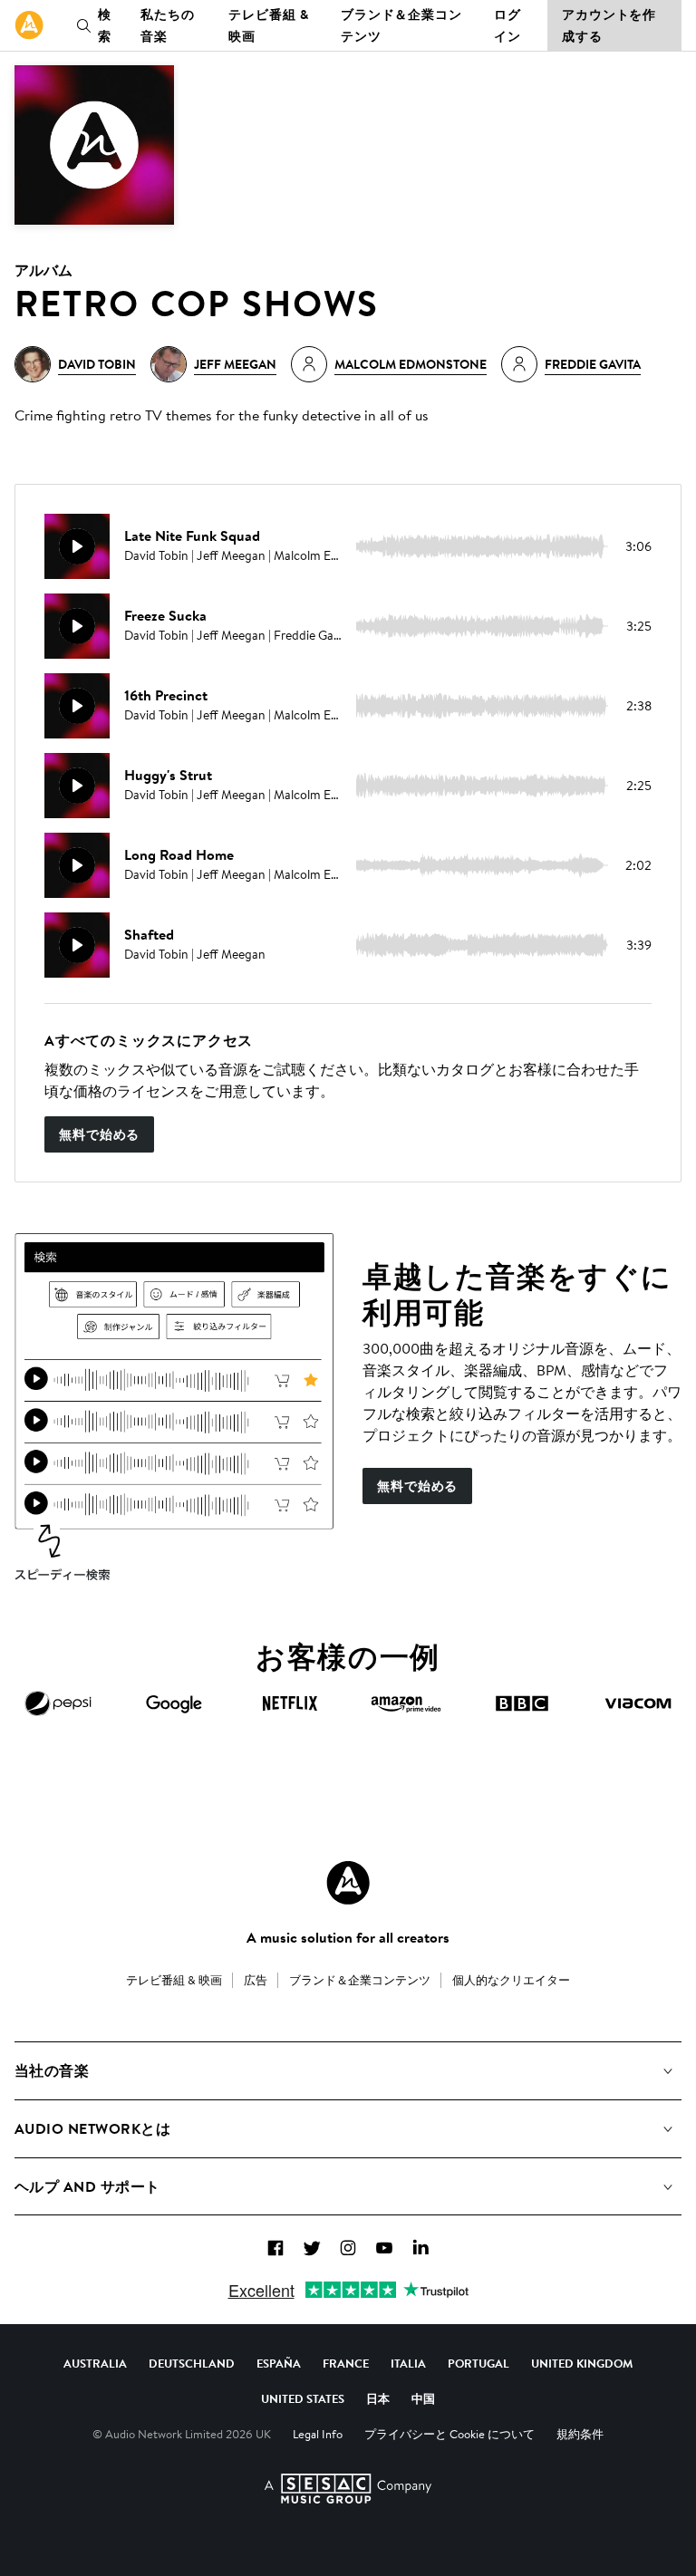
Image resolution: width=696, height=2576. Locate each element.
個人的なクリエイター (511, 1980)
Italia (408, 2363)
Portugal (478, 2363)
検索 (105, 25)
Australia (95, 2363)
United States (303, 2398)
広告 (256, 1980)
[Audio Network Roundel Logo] (348, 1883)
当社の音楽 (52, 2070)
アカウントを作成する (609, 25)
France (346, 2363)
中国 (423, 2398)
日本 (378, 2398)
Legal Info (318, 2434)
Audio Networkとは (92, 2128)
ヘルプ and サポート (87, 2186)
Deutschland (192, 2363)
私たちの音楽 (168, 25)
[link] (29, 25)
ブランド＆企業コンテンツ (401, 25)
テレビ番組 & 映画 (268, 25)
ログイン (507, 25)
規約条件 (580, 2434)
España (279, 2363)
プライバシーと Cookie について (449, 2434)
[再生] (77, 546)
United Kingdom (582, 2363)
